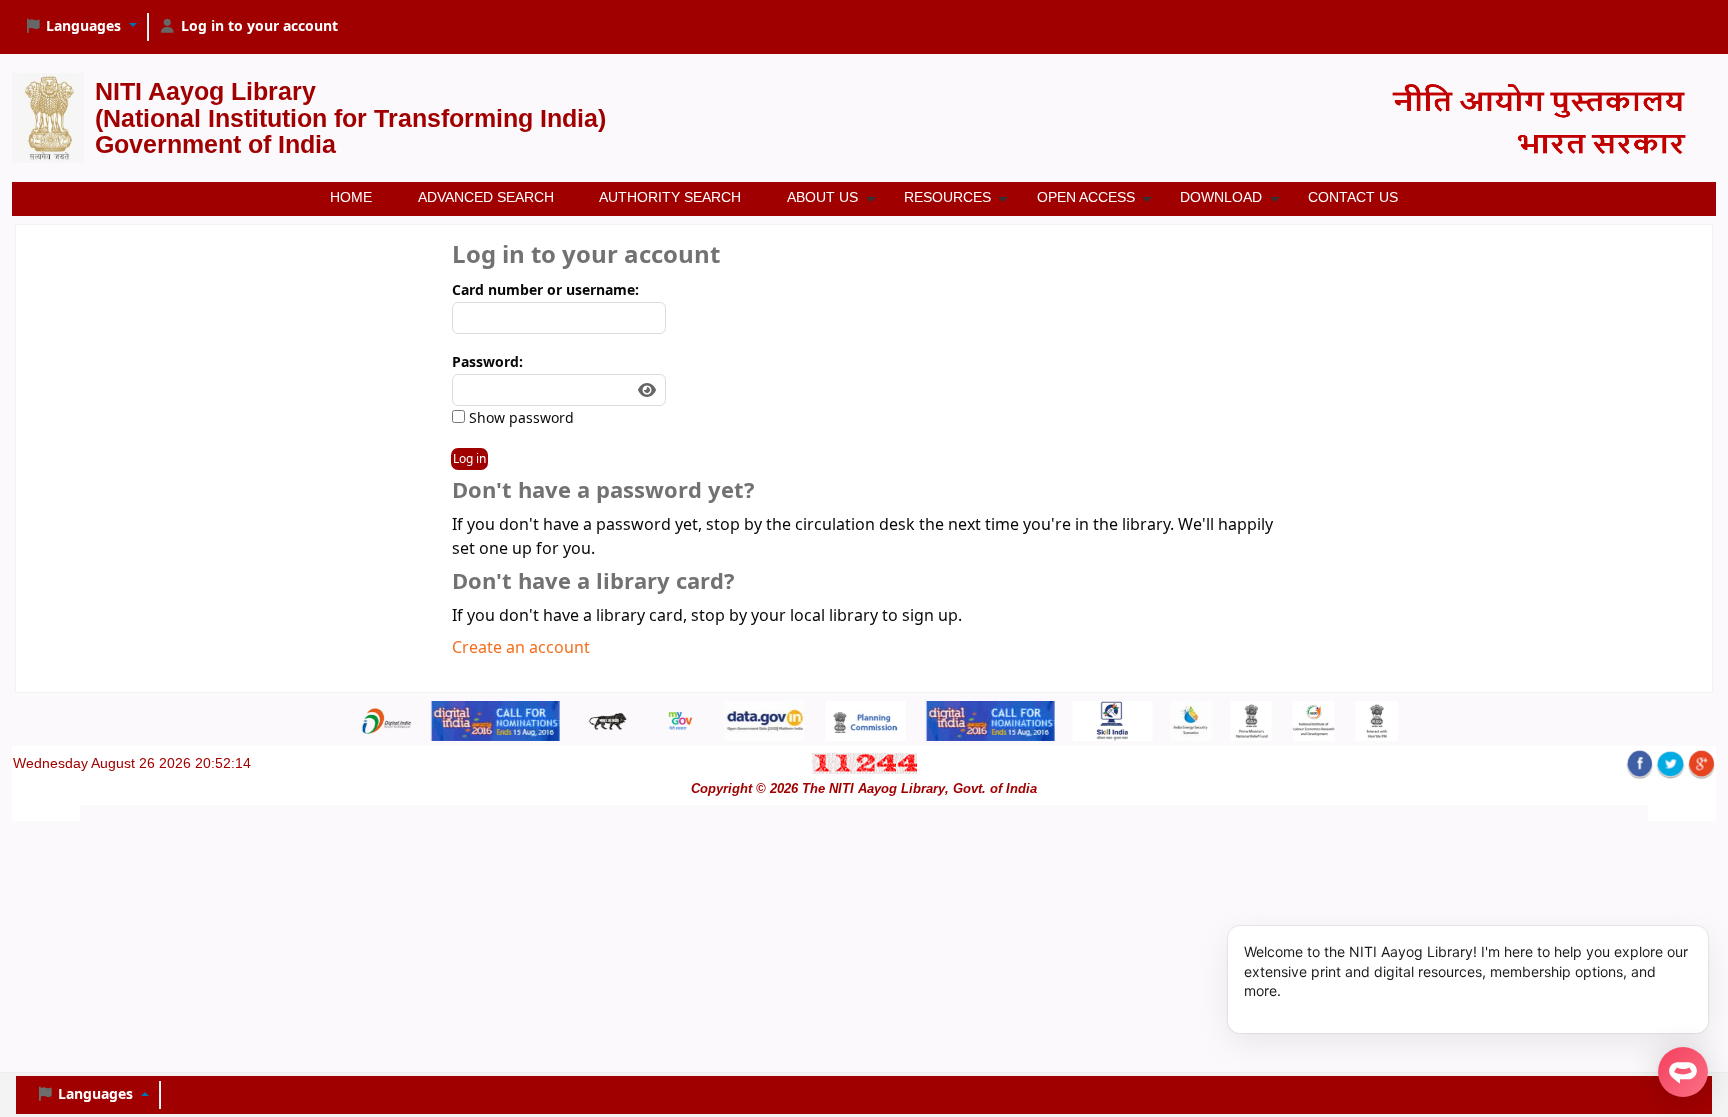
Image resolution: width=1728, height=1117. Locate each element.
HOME (351, 197)
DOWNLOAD (1221, 197)
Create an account (521, 648)
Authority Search (670, 197)
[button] (80, 27)
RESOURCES (947, 197)
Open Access (1086, 197)
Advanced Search (486, 197)
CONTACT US (1353, 197)
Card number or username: (545, 290)
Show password (519, 418)
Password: (487, 362)
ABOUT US (822, 197)
